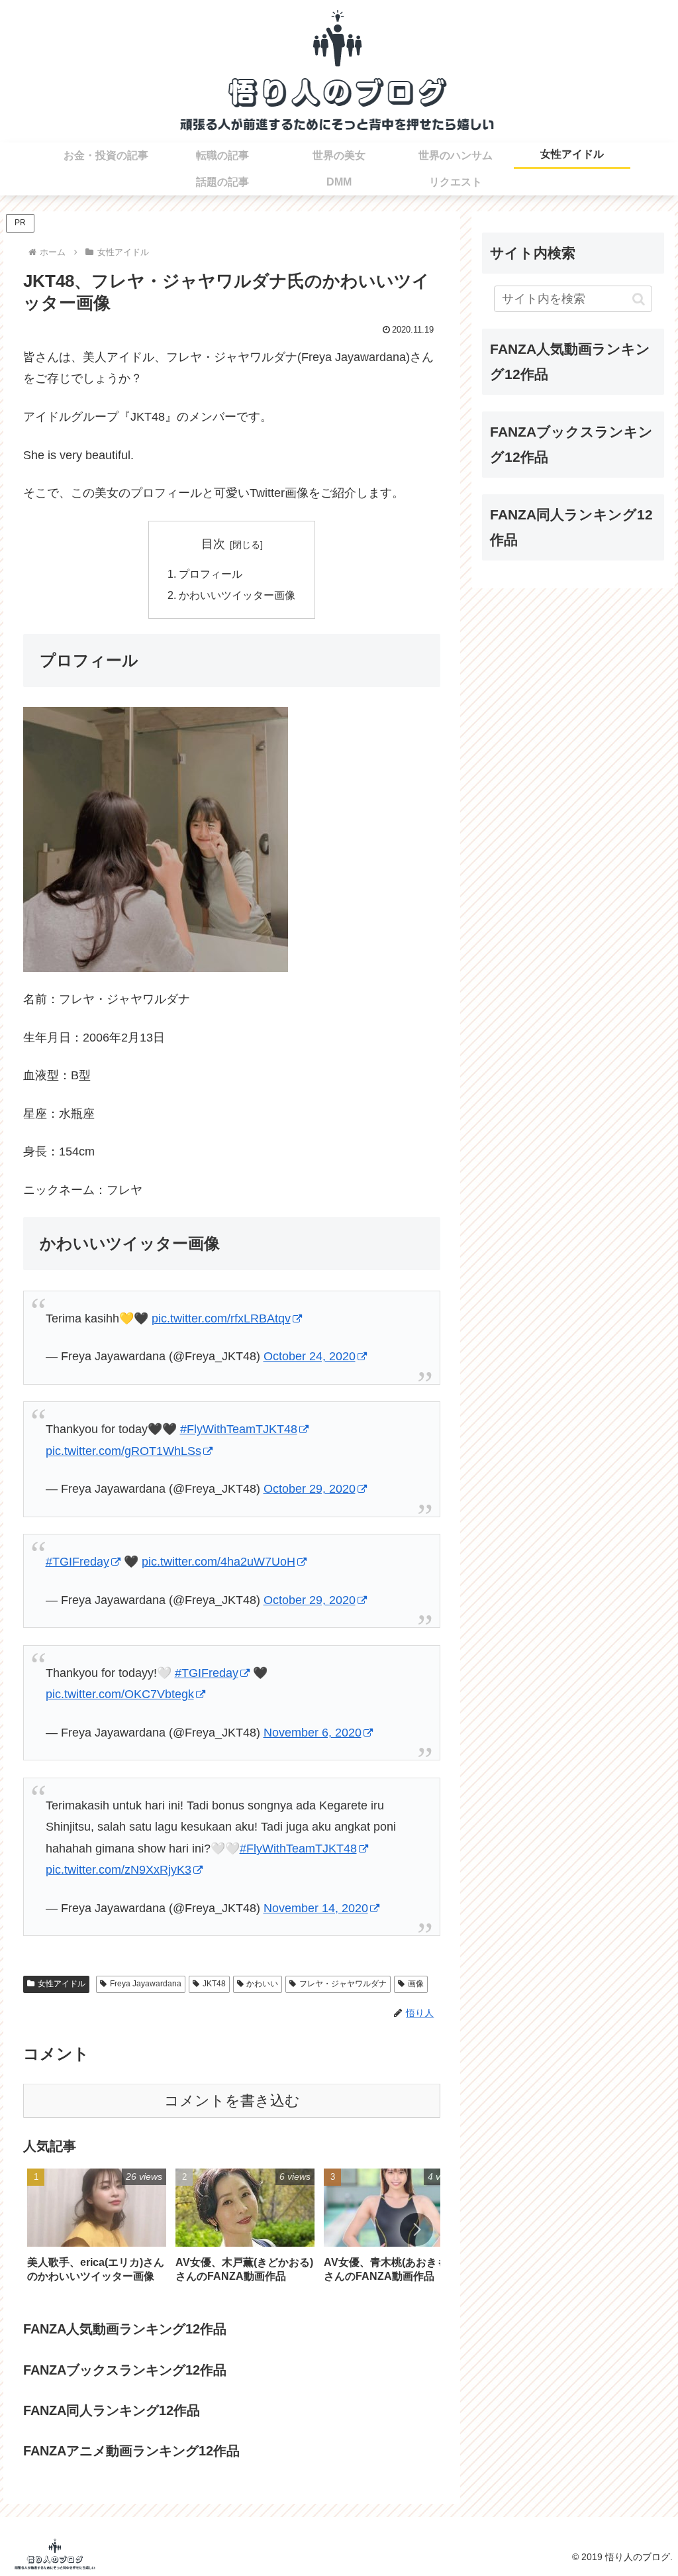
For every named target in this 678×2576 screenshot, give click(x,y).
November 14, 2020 (316, 1908)
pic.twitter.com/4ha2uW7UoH (218, 1562)
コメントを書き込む (232, 2101)
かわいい (262, 1984)
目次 (213, 544)
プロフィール (211, 574)
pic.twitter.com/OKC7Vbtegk (120, 1694)
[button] (416, 2229)
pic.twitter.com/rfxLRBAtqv (221, 1318)
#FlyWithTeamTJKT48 (239, 1429)
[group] (97, 2230)
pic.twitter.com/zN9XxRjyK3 (119, 1870)
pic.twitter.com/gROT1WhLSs (123, 1451)
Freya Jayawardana (146, 1984)
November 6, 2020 (313, 1733)
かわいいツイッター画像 (237, 595)
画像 (416, 1984)
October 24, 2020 (310, 1356)
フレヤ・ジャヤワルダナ (343, 1984)
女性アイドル (62, 1984)
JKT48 (214, 1984)
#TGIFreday (77, 1562)
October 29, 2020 (310, 1489)
